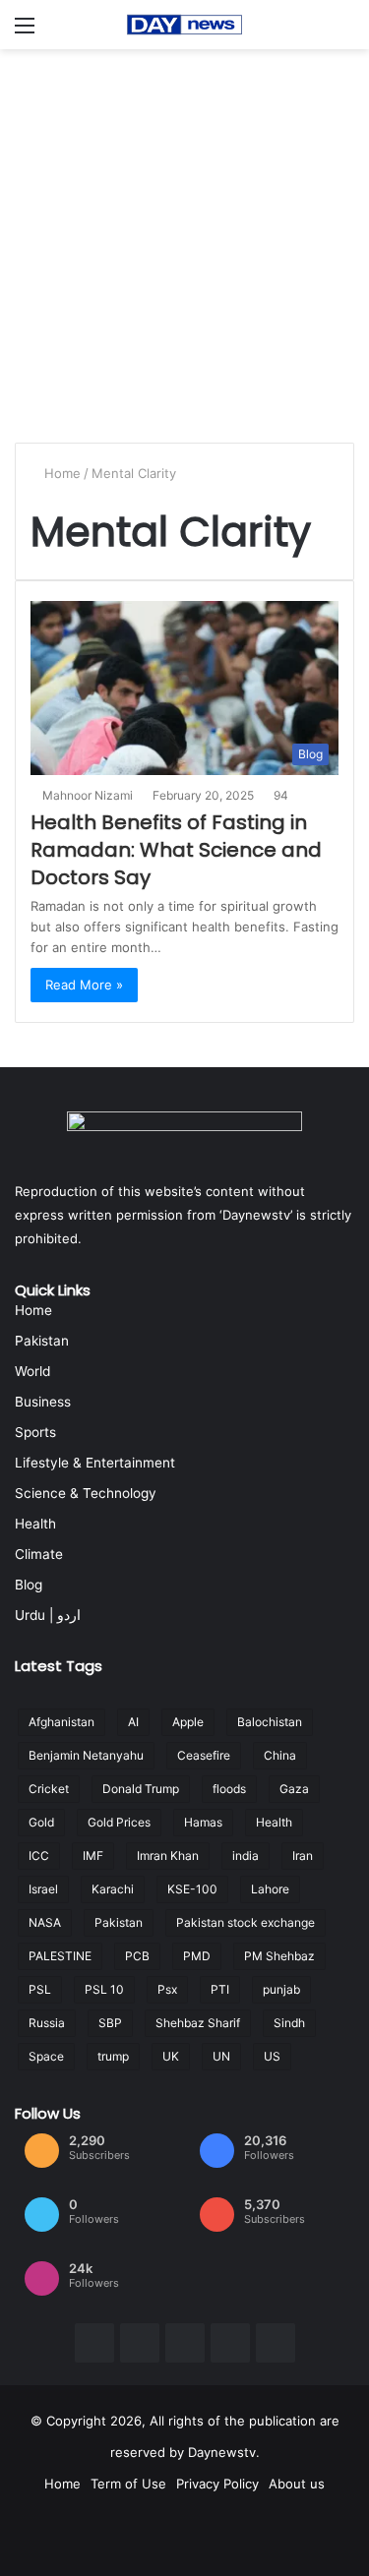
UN (221, 2056)
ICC (39, 1856)
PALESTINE (60, 1956)
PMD (197, 1956)
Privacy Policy (217, 2484)
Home (61, 473)
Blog (29, 1585)
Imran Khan (168, 1856)
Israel (43, 1889)
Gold (41, 1822)
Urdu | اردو (48, 1615)
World (32, 1371)
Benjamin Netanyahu (86, 1755)
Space (46, 2056)
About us (297, 2484)
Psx (167, 1989)
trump (113, 2056)
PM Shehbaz (279, 1956)
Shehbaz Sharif (198, 2023)
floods (229, 1789)
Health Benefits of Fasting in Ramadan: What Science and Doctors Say (176, 850)
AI (133, 1722)
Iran (303, 1856)
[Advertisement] (184, 243)
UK (171, 2056)
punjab (281, 1989)
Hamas (203, 1822)
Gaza (294, 1789)
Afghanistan (61, 1722)
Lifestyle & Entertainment (95, 1463)
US (272, 2056)
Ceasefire (204, 1755)
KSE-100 (192, 1889)
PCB (137, 1956)
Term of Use (128, 2484)
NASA (45, 1922)
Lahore (270, 1889)
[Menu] (25, 32)
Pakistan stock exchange (246, 1922)
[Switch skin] (344, 32)
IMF (93, 1856)
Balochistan (270, 1722)
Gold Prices (119, 1822)
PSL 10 (104, 1989)
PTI (220, 1989)
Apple (188, 1722)
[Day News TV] (185, 25)
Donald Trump (141, 1789)
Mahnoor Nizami (88, 795)
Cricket (49, 1789)
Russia (47, 2023)
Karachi (113, 1889)
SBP (110, 2023)
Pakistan (42, 1341)
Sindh (289, 2023)
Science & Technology (86, 1493)
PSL (40, 1989)
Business (43, 1402)
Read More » (84, 985)
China (280, 1755)
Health (35, 1524)
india (246, 1856)
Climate (39, 1554)
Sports (35, 1432)
